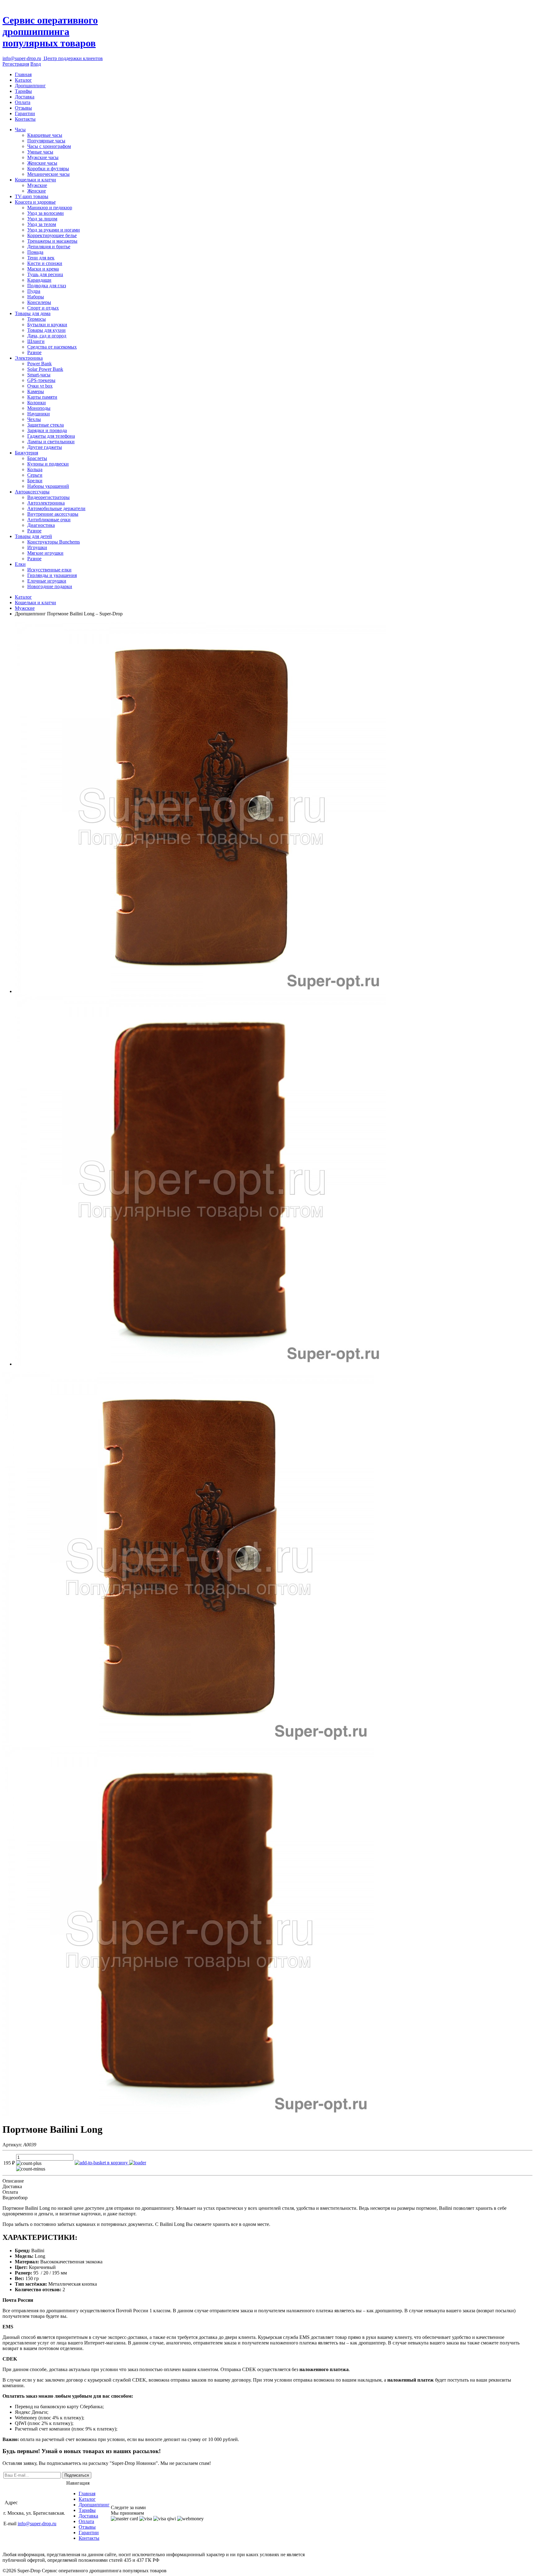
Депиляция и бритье (49, 247)
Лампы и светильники (51, 442)
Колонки (37, 403)
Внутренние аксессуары (53, 514)
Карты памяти (42, 397)
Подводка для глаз (47, 286)
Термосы (37, 319)
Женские (37, 191)
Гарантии (25, 113)
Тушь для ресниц (45, 274)
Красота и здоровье (35, 202)
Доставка (25, 97)
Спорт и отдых (43, 308)
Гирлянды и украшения (52, 575)
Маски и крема (43, 269)
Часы (20, 130)
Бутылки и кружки (47, 325)
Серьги (35, 475)
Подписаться (77, 2475)
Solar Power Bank (45, 369)
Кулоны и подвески (48, 464)
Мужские (37, 185)
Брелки (35, 481)
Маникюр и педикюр (50, 208)
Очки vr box (40, 386)
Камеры (36, 391)
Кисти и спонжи (45, 263)
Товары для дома (33, 313)
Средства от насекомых (52, 347)
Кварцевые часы (45, 135)
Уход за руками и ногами (54, 230)
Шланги (36, 341)
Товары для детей (33, 536)
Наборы (36, 297)
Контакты (25, 119)
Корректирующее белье (52, 235)
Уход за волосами (46, 213)
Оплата (23, 102)
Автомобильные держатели (56, 508)
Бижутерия (26, 453)
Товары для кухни (46, 330)
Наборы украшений (48, 486)
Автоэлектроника (46, 503)
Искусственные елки (49, 570)
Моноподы (39, 408)
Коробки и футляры (48, 169)
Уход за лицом (42, 219)
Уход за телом (42, 224)
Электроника (29, 358)
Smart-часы (39, 375)
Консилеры (39, 302)
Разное (34, 352)
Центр (73, 58)
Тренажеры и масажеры (52, 241)
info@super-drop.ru (22, 58)
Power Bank (39, 364)
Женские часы (42, 163)
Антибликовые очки (49, 520)
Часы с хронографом (49, 146)
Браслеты (37, 458)
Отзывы (23, 108)
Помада (35, 252)
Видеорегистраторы (48, 497)
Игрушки (37, 547)
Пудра (34, 291)
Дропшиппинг (30, 86)
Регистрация (16, 64)
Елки (20, 564)
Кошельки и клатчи (35, 180)
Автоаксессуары (32, 492)
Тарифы (23, 91)
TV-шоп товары (32, 196)
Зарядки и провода (47, 430)
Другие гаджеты (45, 447)
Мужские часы (43, 157)
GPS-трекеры (41, 380)
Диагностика (41, 525)
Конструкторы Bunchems (54, 542)
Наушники (39, 414)
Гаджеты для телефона (51, 436)
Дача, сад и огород (47, 336)
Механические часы (48, 174)
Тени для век (41, 258)
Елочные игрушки (47, 581)
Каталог (23, 80)
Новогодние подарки (50, 586)
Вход (36, 64)
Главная (23, 74)
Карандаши (39, 280)
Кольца (35, 469)
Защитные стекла (46, 425)
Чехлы (34, 419)
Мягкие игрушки (45, 553)
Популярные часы (46, 141)
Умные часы (40, 152)
